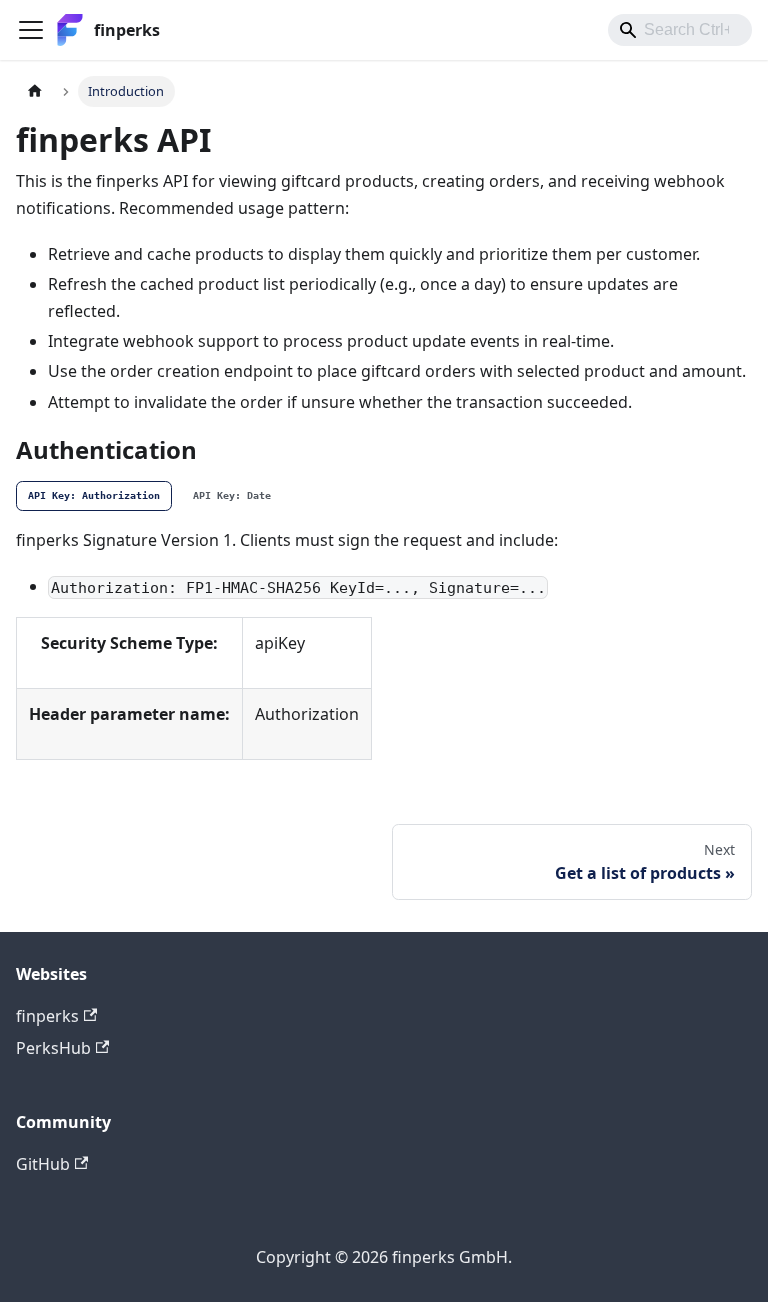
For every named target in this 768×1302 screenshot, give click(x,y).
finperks (47, 1016)
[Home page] (35, 91)
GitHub (43, 1164)
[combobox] (680, 30)
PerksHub (53, 1048)
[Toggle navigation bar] (31, 30)
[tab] (94, 496)
